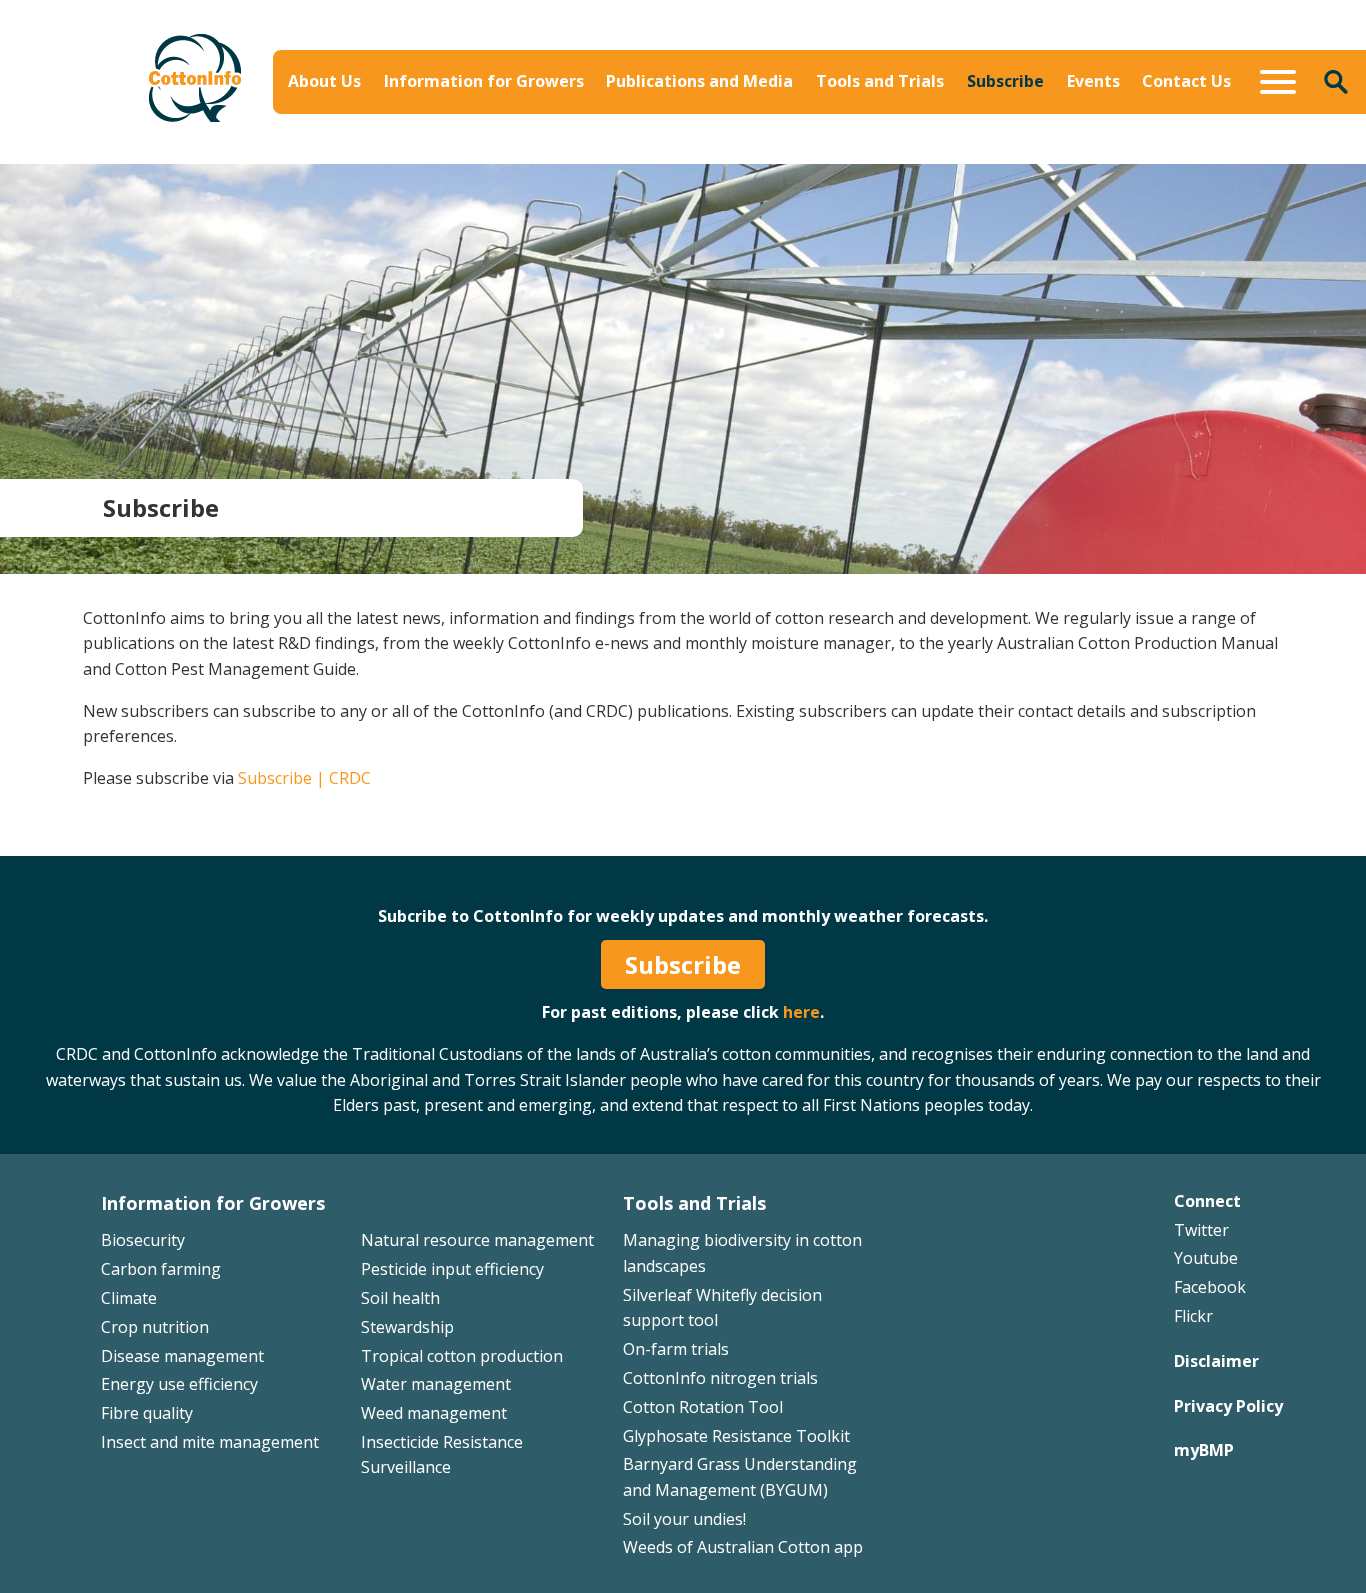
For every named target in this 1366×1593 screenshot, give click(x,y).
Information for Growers (484, 81)
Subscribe (1005, 81)
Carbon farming (161, 1269)
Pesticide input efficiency (452, 1269)
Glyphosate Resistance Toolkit (736, 1436)
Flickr (1193, 1316)
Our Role (338, 156)
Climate (129, 1298)
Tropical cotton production (462, 1356)
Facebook (1210, 1287)
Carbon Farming (605, 156)
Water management (436, 1384)
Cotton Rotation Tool (703, 1407)
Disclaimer (1216, 1361)
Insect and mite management (210, 1442)
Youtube (1206, 1258)
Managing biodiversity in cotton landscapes (1116, 140)
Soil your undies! (684, 1519)
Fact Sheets (826, 127)
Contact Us (1186, 81)
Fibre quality (147, 1413)
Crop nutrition (155, 1327)
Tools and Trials (880, 81)
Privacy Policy (1228, 1406)
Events (1093, 81)
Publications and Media (699, 81)
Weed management (434, 1413)
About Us (324, 81)
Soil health (400, 1298)
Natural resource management (477, 1240)
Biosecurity (586, 127)
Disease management (182, 1356)
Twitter (1201, 1230)
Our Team (343, 127)
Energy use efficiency (179, 1384)
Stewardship (407, 1327)
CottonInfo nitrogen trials (720, 1378)
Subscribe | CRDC (304, 778)
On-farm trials (676, 1349)
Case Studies (831, 156)
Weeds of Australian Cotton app (743, 1547)
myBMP (1204, 1450)
